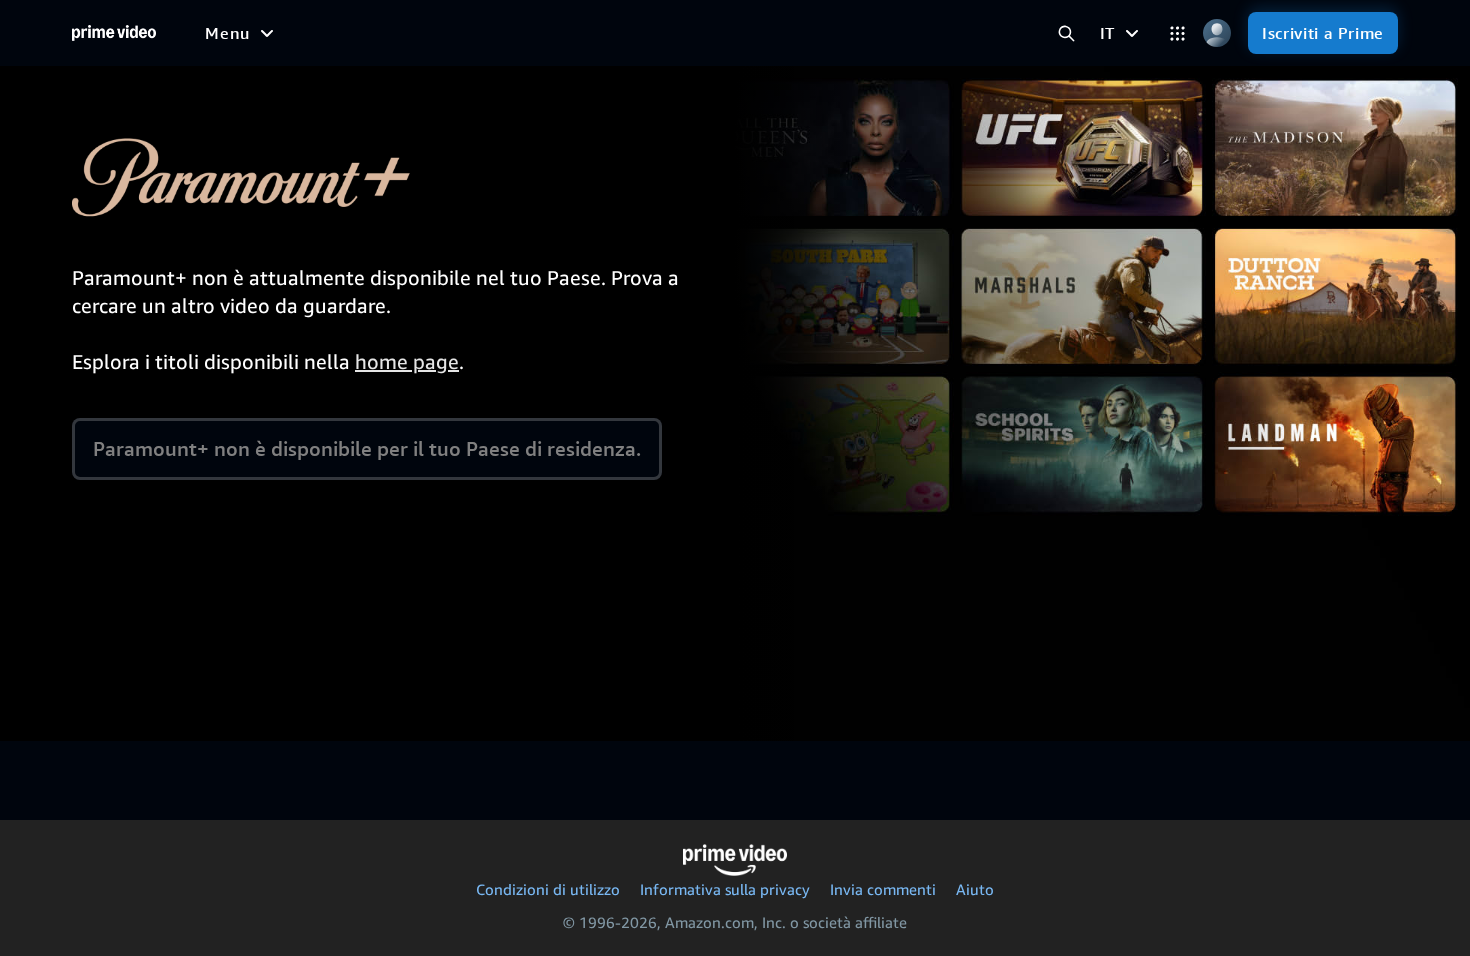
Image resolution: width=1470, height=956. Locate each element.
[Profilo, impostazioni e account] (1216, 33)
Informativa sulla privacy (725, 889)
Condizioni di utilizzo (548, 889)
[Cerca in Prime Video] (1066, 33)
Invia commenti (883, 889)
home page (407, 361)
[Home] (114, 33)
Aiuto (975, 889)
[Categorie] (1177, 33)
